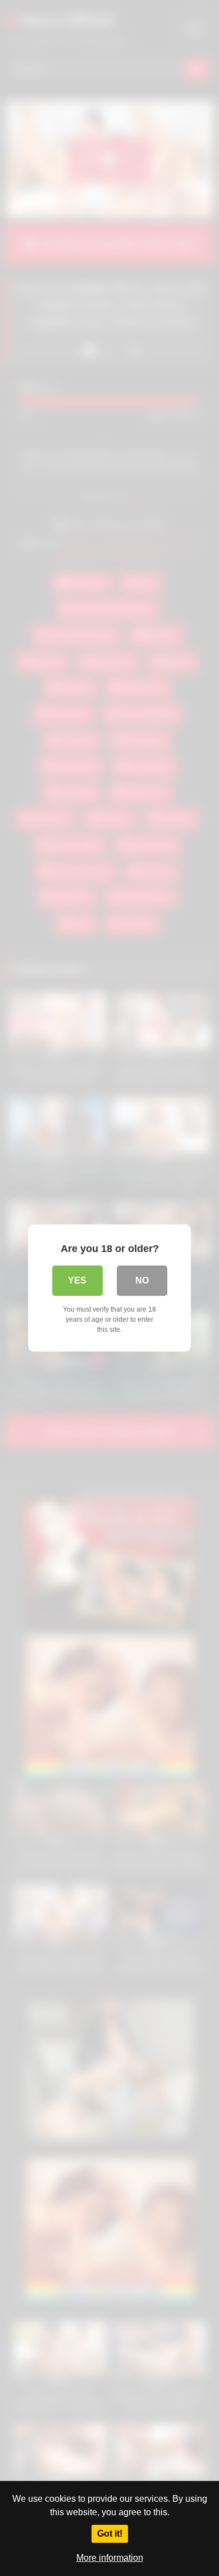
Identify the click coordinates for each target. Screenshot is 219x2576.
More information (110, 2558)
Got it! (110, 2534)
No (142, 1280)
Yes (77, 1280)
